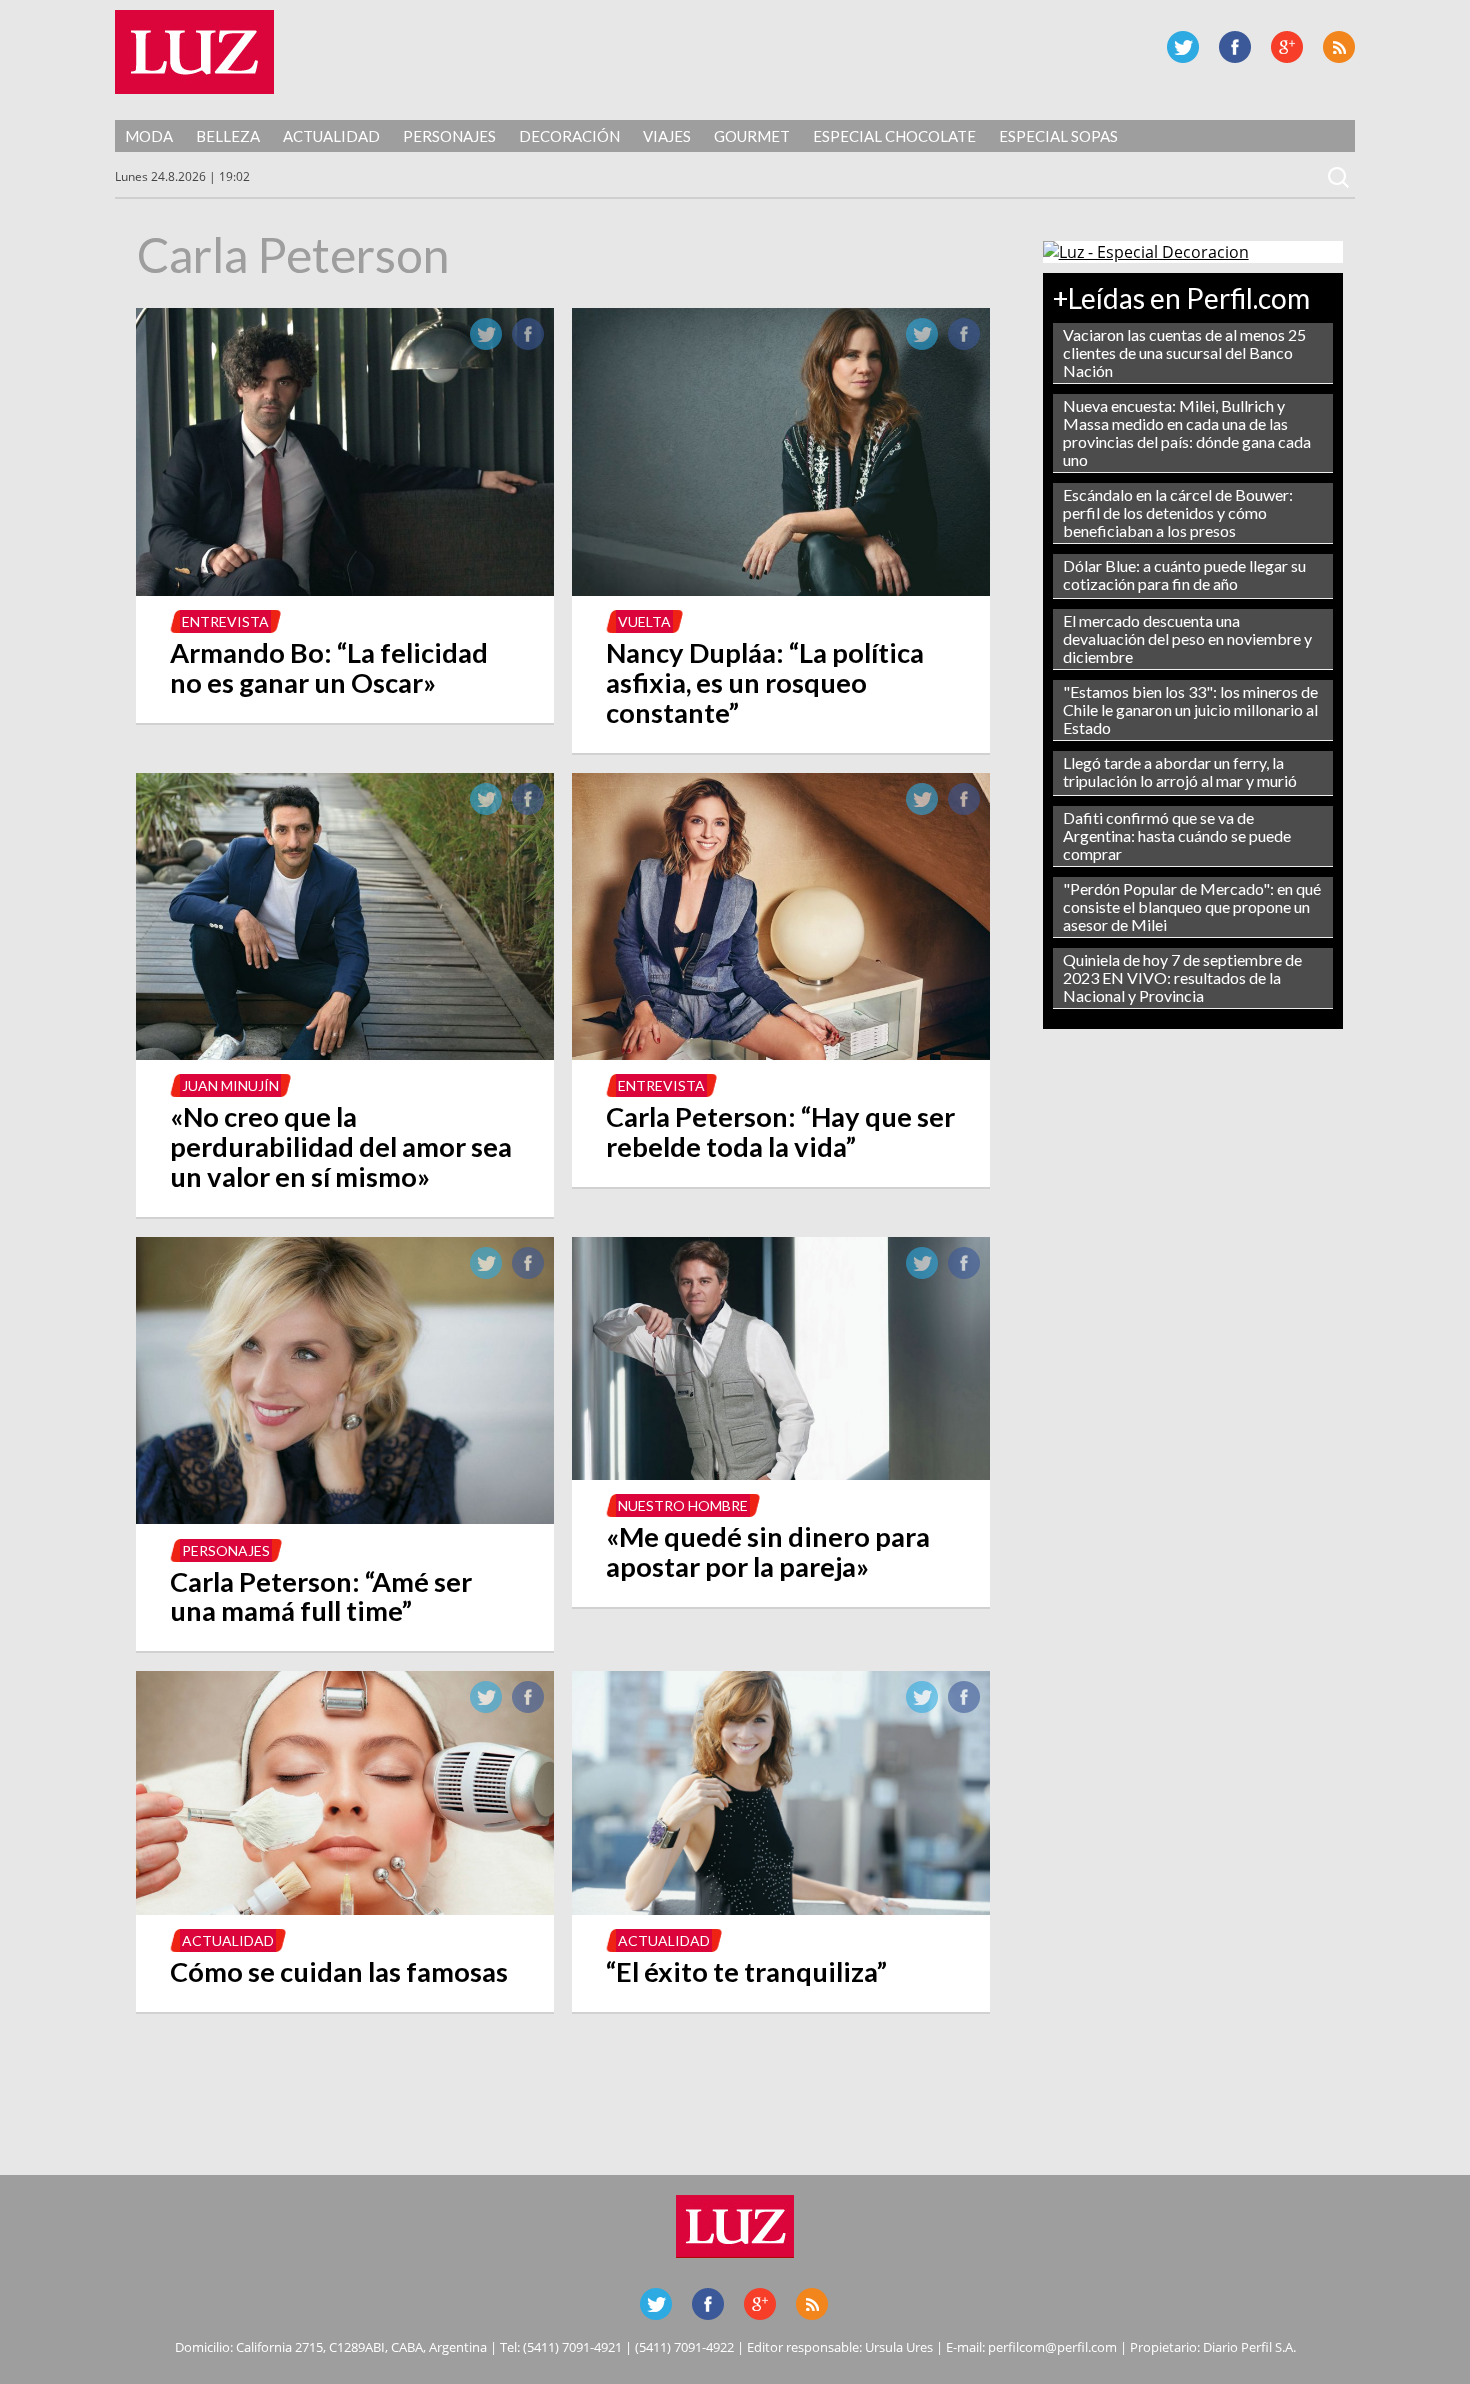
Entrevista (225, 621)
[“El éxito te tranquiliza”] (781, 1909)
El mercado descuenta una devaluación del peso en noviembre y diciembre (1187, 638)
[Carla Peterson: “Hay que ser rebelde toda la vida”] (781, 1054)
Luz (194, 52)
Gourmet (752, 136)
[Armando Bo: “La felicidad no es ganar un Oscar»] (345, 590)
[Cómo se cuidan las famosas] (345, 1909)
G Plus (1287, 47)
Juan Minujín (230, 1085)
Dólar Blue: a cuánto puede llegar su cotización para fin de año (1184, 574)
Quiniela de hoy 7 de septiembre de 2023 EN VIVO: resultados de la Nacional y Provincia (1182, 977)
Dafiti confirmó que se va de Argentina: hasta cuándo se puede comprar (1177, 835)
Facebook (1235, 47)
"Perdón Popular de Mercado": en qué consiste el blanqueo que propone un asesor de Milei (1192, 906)
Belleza (228, 136)
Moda (149, 136)
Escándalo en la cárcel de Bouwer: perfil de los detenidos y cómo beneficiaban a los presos (1178, 512)
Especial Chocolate (894, 136)
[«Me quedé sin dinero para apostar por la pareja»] (781, 1474)
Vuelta (644, 621)
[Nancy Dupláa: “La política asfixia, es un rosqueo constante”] (781, 590)
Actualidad (331, 136)
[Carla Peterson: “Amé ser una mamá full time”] (345, 1518)
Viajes (667, 136)
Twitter (1183, 47)
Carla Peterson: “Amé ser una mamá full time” (321, 1596)
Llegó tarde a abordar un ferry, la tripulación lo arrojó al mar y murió (1180, 771)
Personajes (449, 136)
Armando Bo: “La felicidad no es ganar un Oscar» (329, 667)
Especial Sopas (1058, 136)
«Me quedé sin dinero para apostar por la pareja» (768, 1551)
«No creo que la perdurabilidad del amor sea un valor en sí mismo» (341, 1146)
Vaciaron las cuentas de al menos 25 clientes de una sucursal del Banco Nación (1184, 352)
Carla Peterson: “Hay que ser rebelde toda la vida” (780, 1131)
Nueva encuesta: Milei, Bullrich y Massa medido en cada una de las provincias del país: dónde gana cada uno (1187, 432)
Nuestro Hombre (683, 1505)
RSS (1339, 47)
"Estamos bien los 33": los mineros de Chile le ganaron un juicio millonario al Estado (1190, 709)
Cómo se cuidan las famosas (339, 1971)
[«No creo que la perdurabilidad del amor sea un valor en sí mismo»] (345, 1054)
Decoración (569, 136)
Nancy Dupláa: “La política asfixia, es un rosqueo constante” (765, 682)
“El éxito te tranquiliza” (746, 1971)
